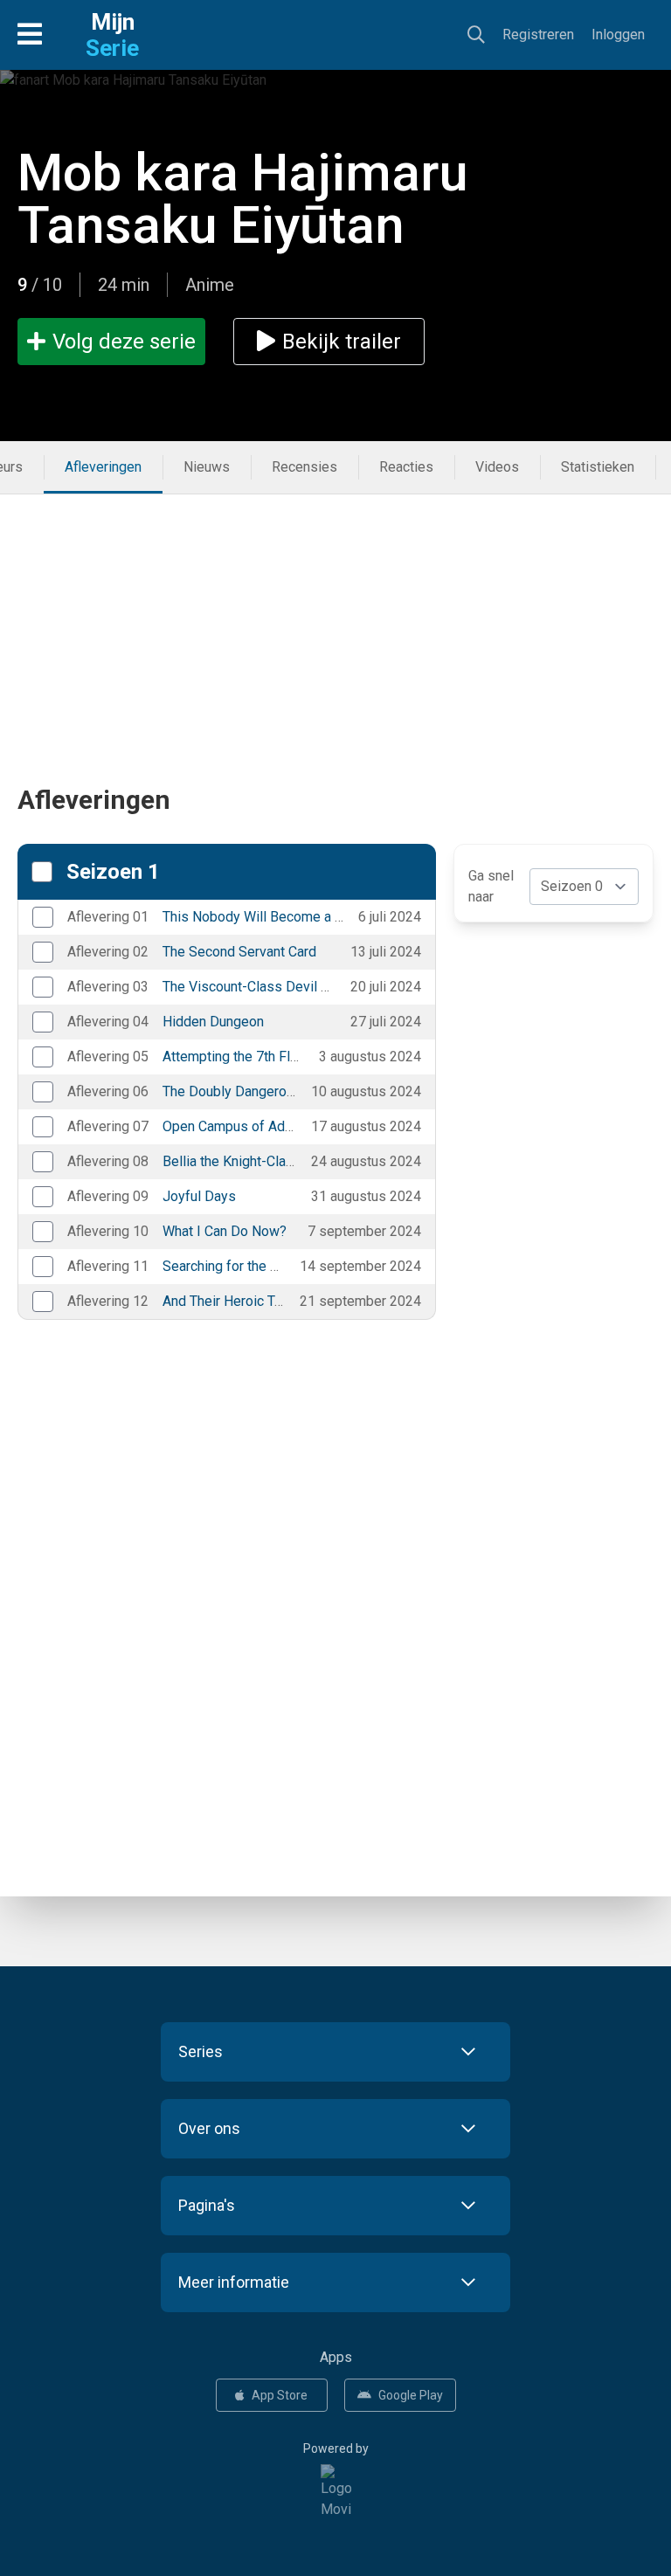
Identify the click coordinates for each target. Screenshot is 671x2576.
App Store (280, 2395)
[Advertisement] (335, 617)
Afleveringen (103, 467)
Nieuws (207, 467)
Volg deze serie (124, 342)
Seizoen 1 (113, 872)
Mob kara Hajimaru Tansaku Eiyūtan (243, 199)
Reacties (406, 467)
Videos (497, 467)
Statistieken (598, 467)
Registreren (538, 35)
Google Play (411, 2395)
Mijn (112, 35)
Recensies (304, 467)
